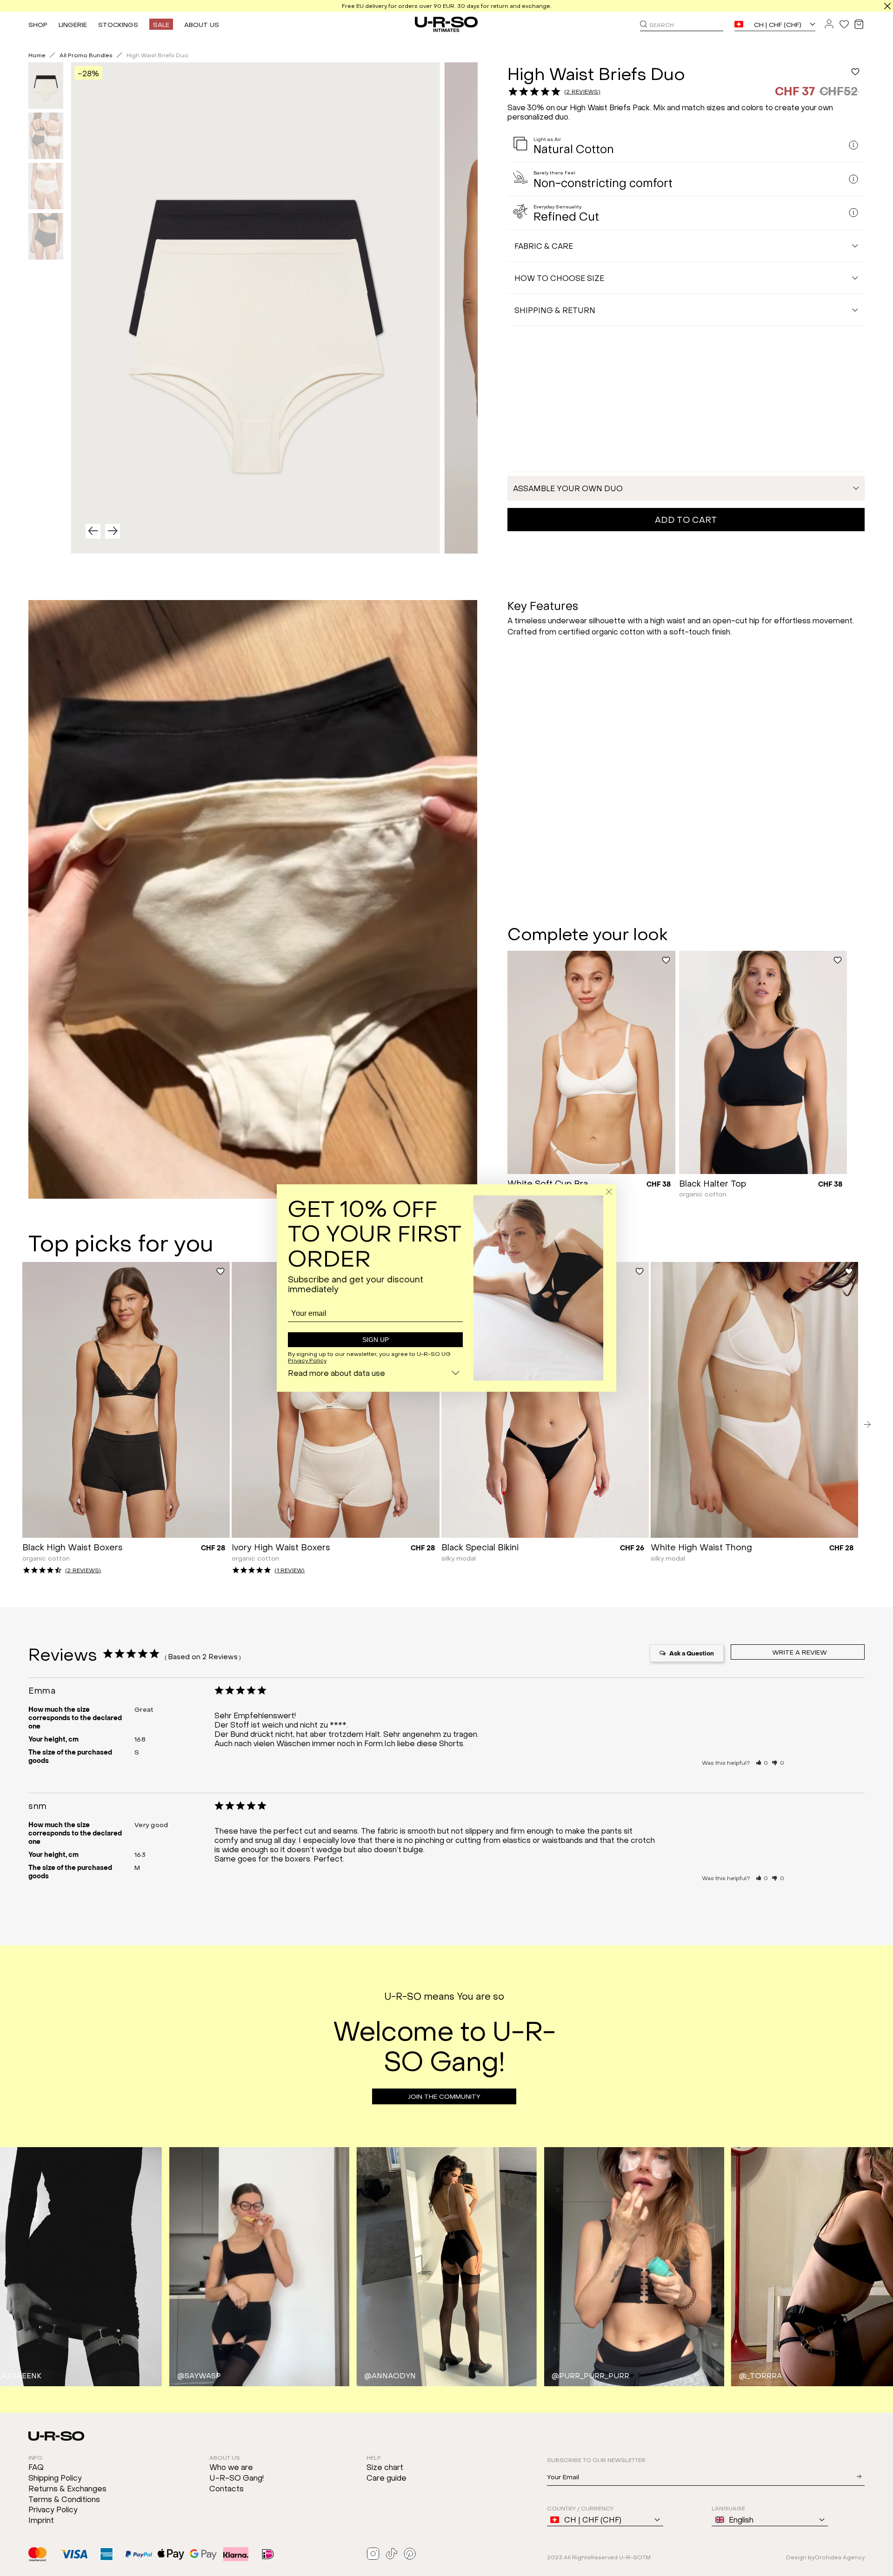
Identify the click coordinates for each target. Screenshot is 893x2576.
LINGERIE (73, 24)
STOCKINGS (118, 24)
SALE (161, 24)
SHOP (38, 24)
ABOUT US (202, 24)
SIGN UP (376, 1340)
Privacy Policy (307, 1360)
